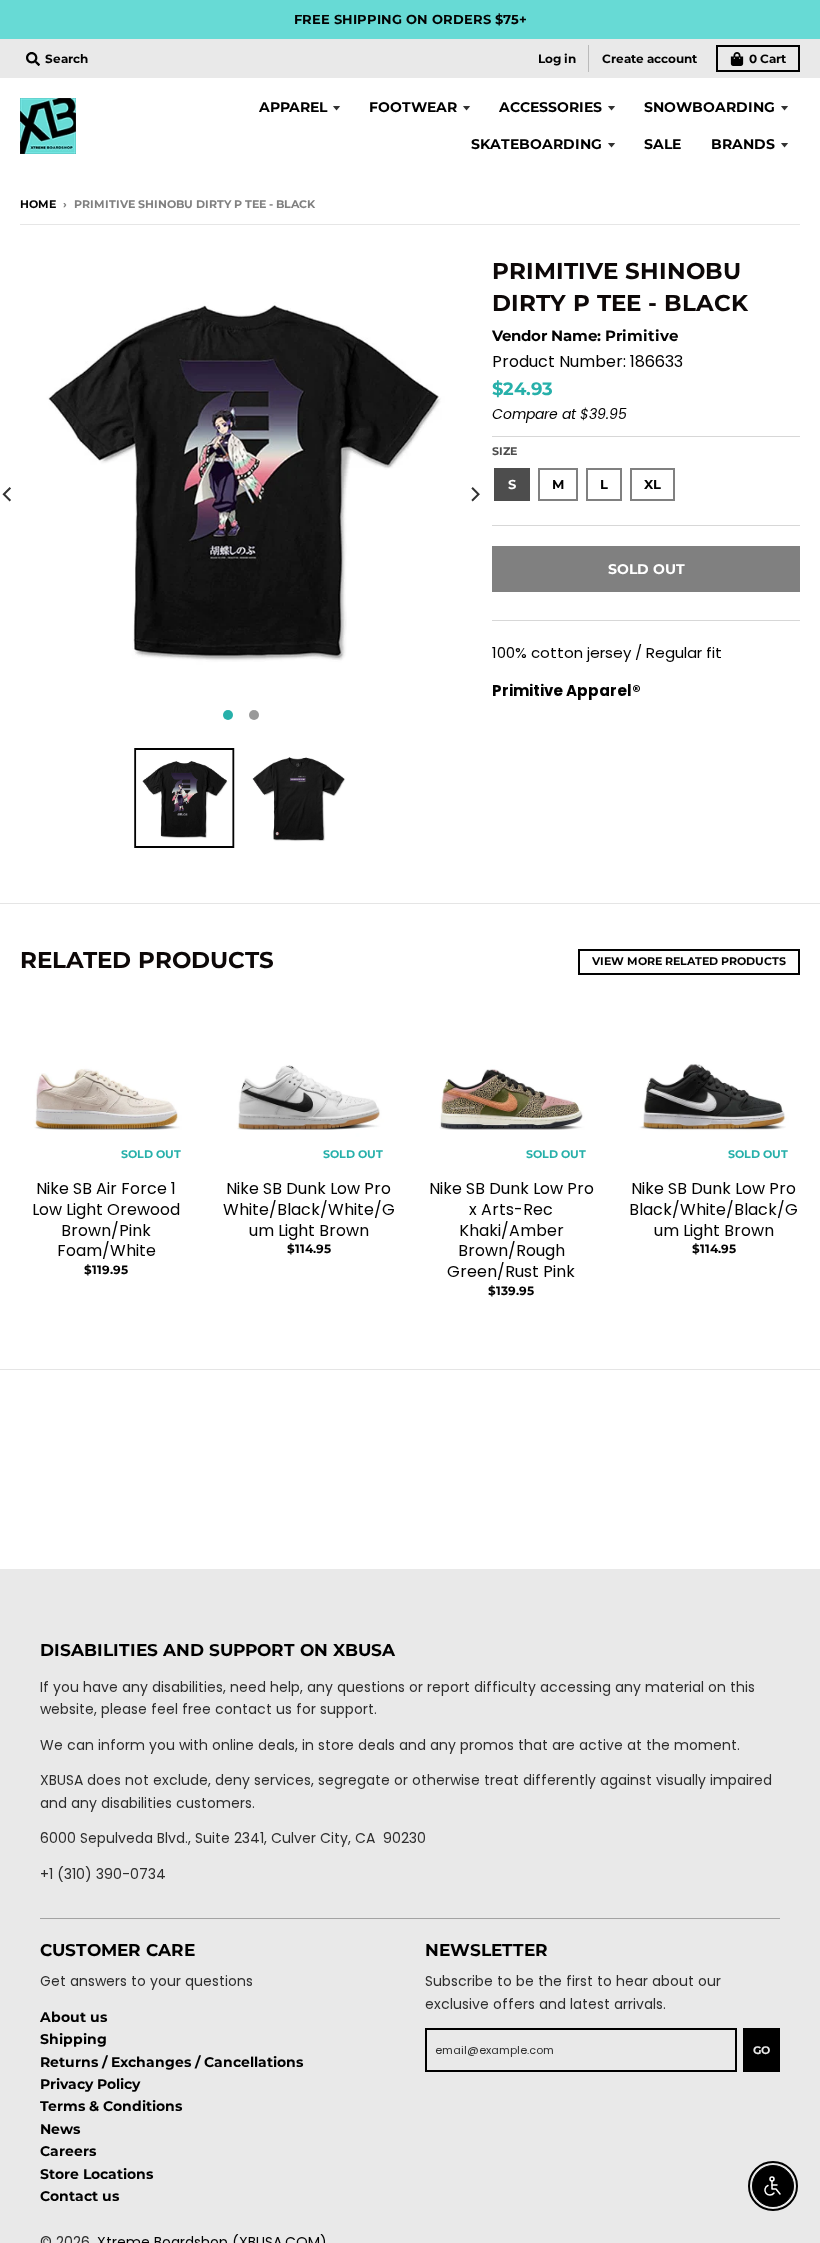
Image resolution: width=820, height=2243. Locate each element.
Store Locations (96, 2174)
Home (38, 204)
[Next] (474, 494)
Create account (649, 58)
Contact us (79, 2196)
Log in (557, 58)
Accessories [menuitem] (550, 107)
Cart (767, 58)
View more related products (689, 961)
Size (504, 451)
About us (73, 2017)
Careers (68, 2151)
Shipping (73, 2039)
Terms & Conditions (111, 2106)
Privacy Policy (90, 2084)
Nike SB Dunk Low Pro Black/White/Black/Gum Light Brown (713, 1209)
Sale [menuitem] (662, 144)
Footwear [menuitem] (413, 107)
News (60, 2129)
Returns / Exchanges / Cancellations (171, 2062)
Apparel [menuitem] (293, 107)
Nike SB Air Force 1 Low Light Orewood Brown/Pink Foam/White (106, 1219)
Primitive (641, 335)
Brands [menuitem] (743, 144)
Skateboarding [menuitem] (536, 144)
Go (761, 2050)
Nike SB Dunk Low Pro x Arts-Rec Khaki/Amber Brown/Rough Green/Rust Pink (511, 1230)
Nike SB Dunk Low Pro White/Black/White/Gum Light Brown (309, 1209)
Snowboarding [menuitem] (709, 107)
